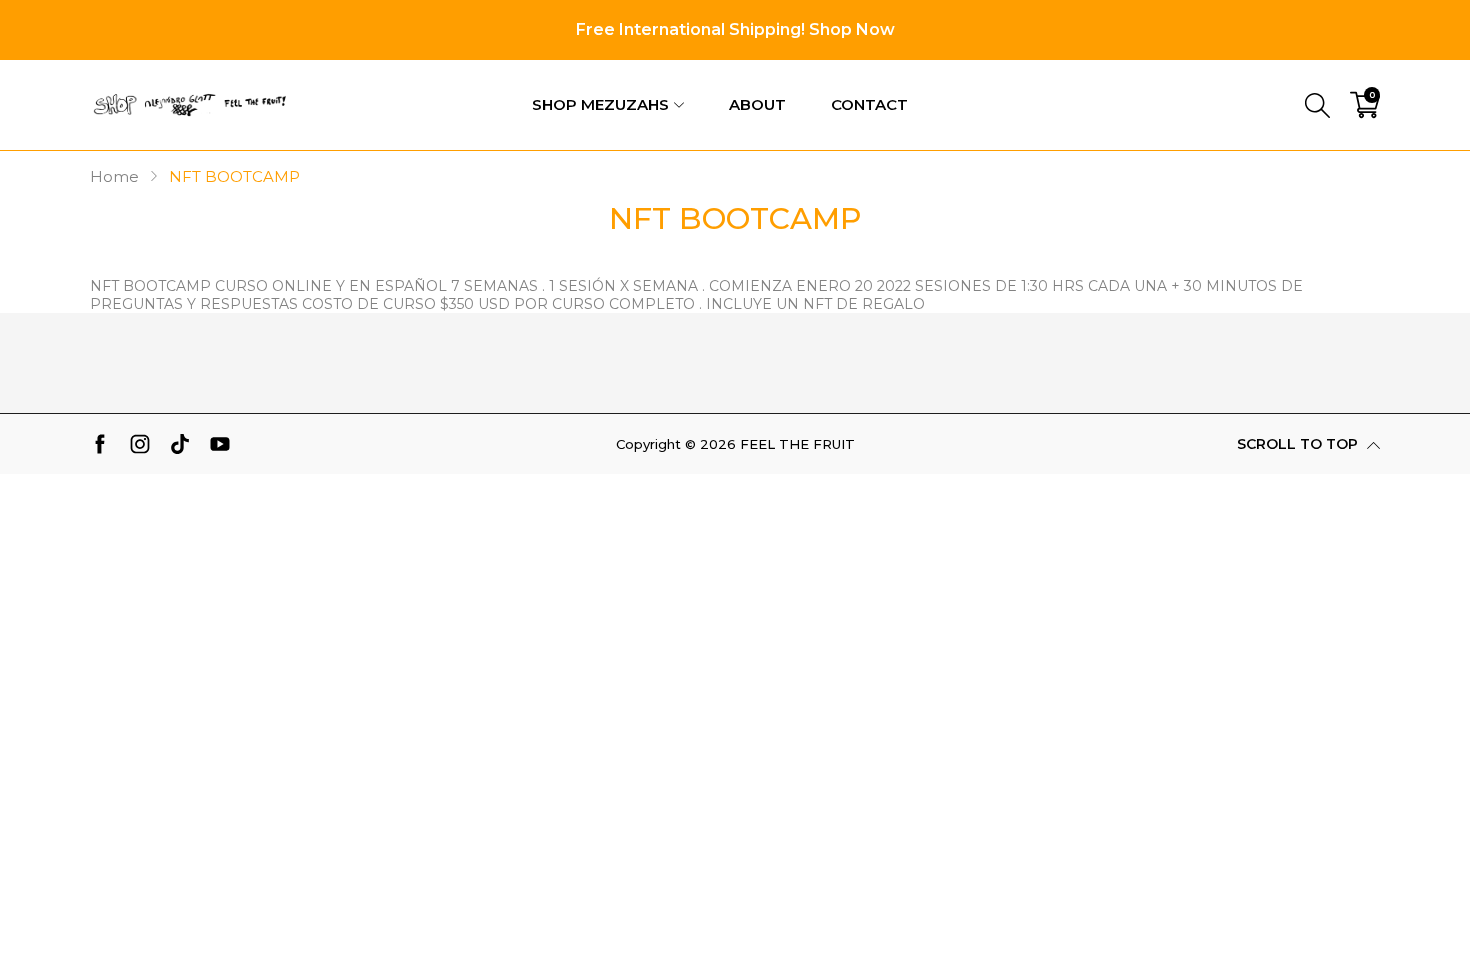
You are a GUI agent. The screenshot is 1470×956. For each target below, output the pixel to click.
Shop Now (852, 29)
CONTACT (869, 104)
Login (1249, 74)
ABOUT (757, 104)
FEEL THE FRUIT (797, 444)
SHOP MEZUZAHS (600, 104)
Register (1345, 74)
